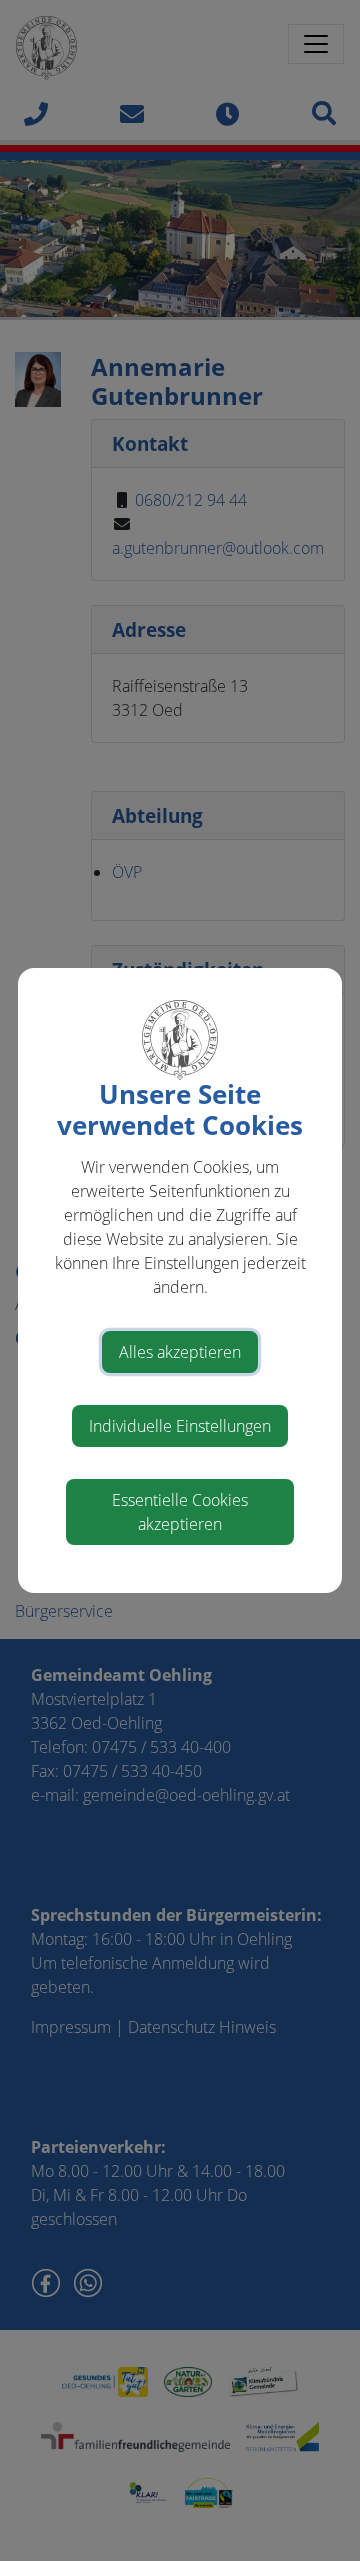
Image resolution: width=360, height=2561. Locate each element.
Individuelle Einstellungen (180, 1426)
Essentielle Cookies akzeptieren (180, 1512)
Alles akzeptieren (180, 1352)
